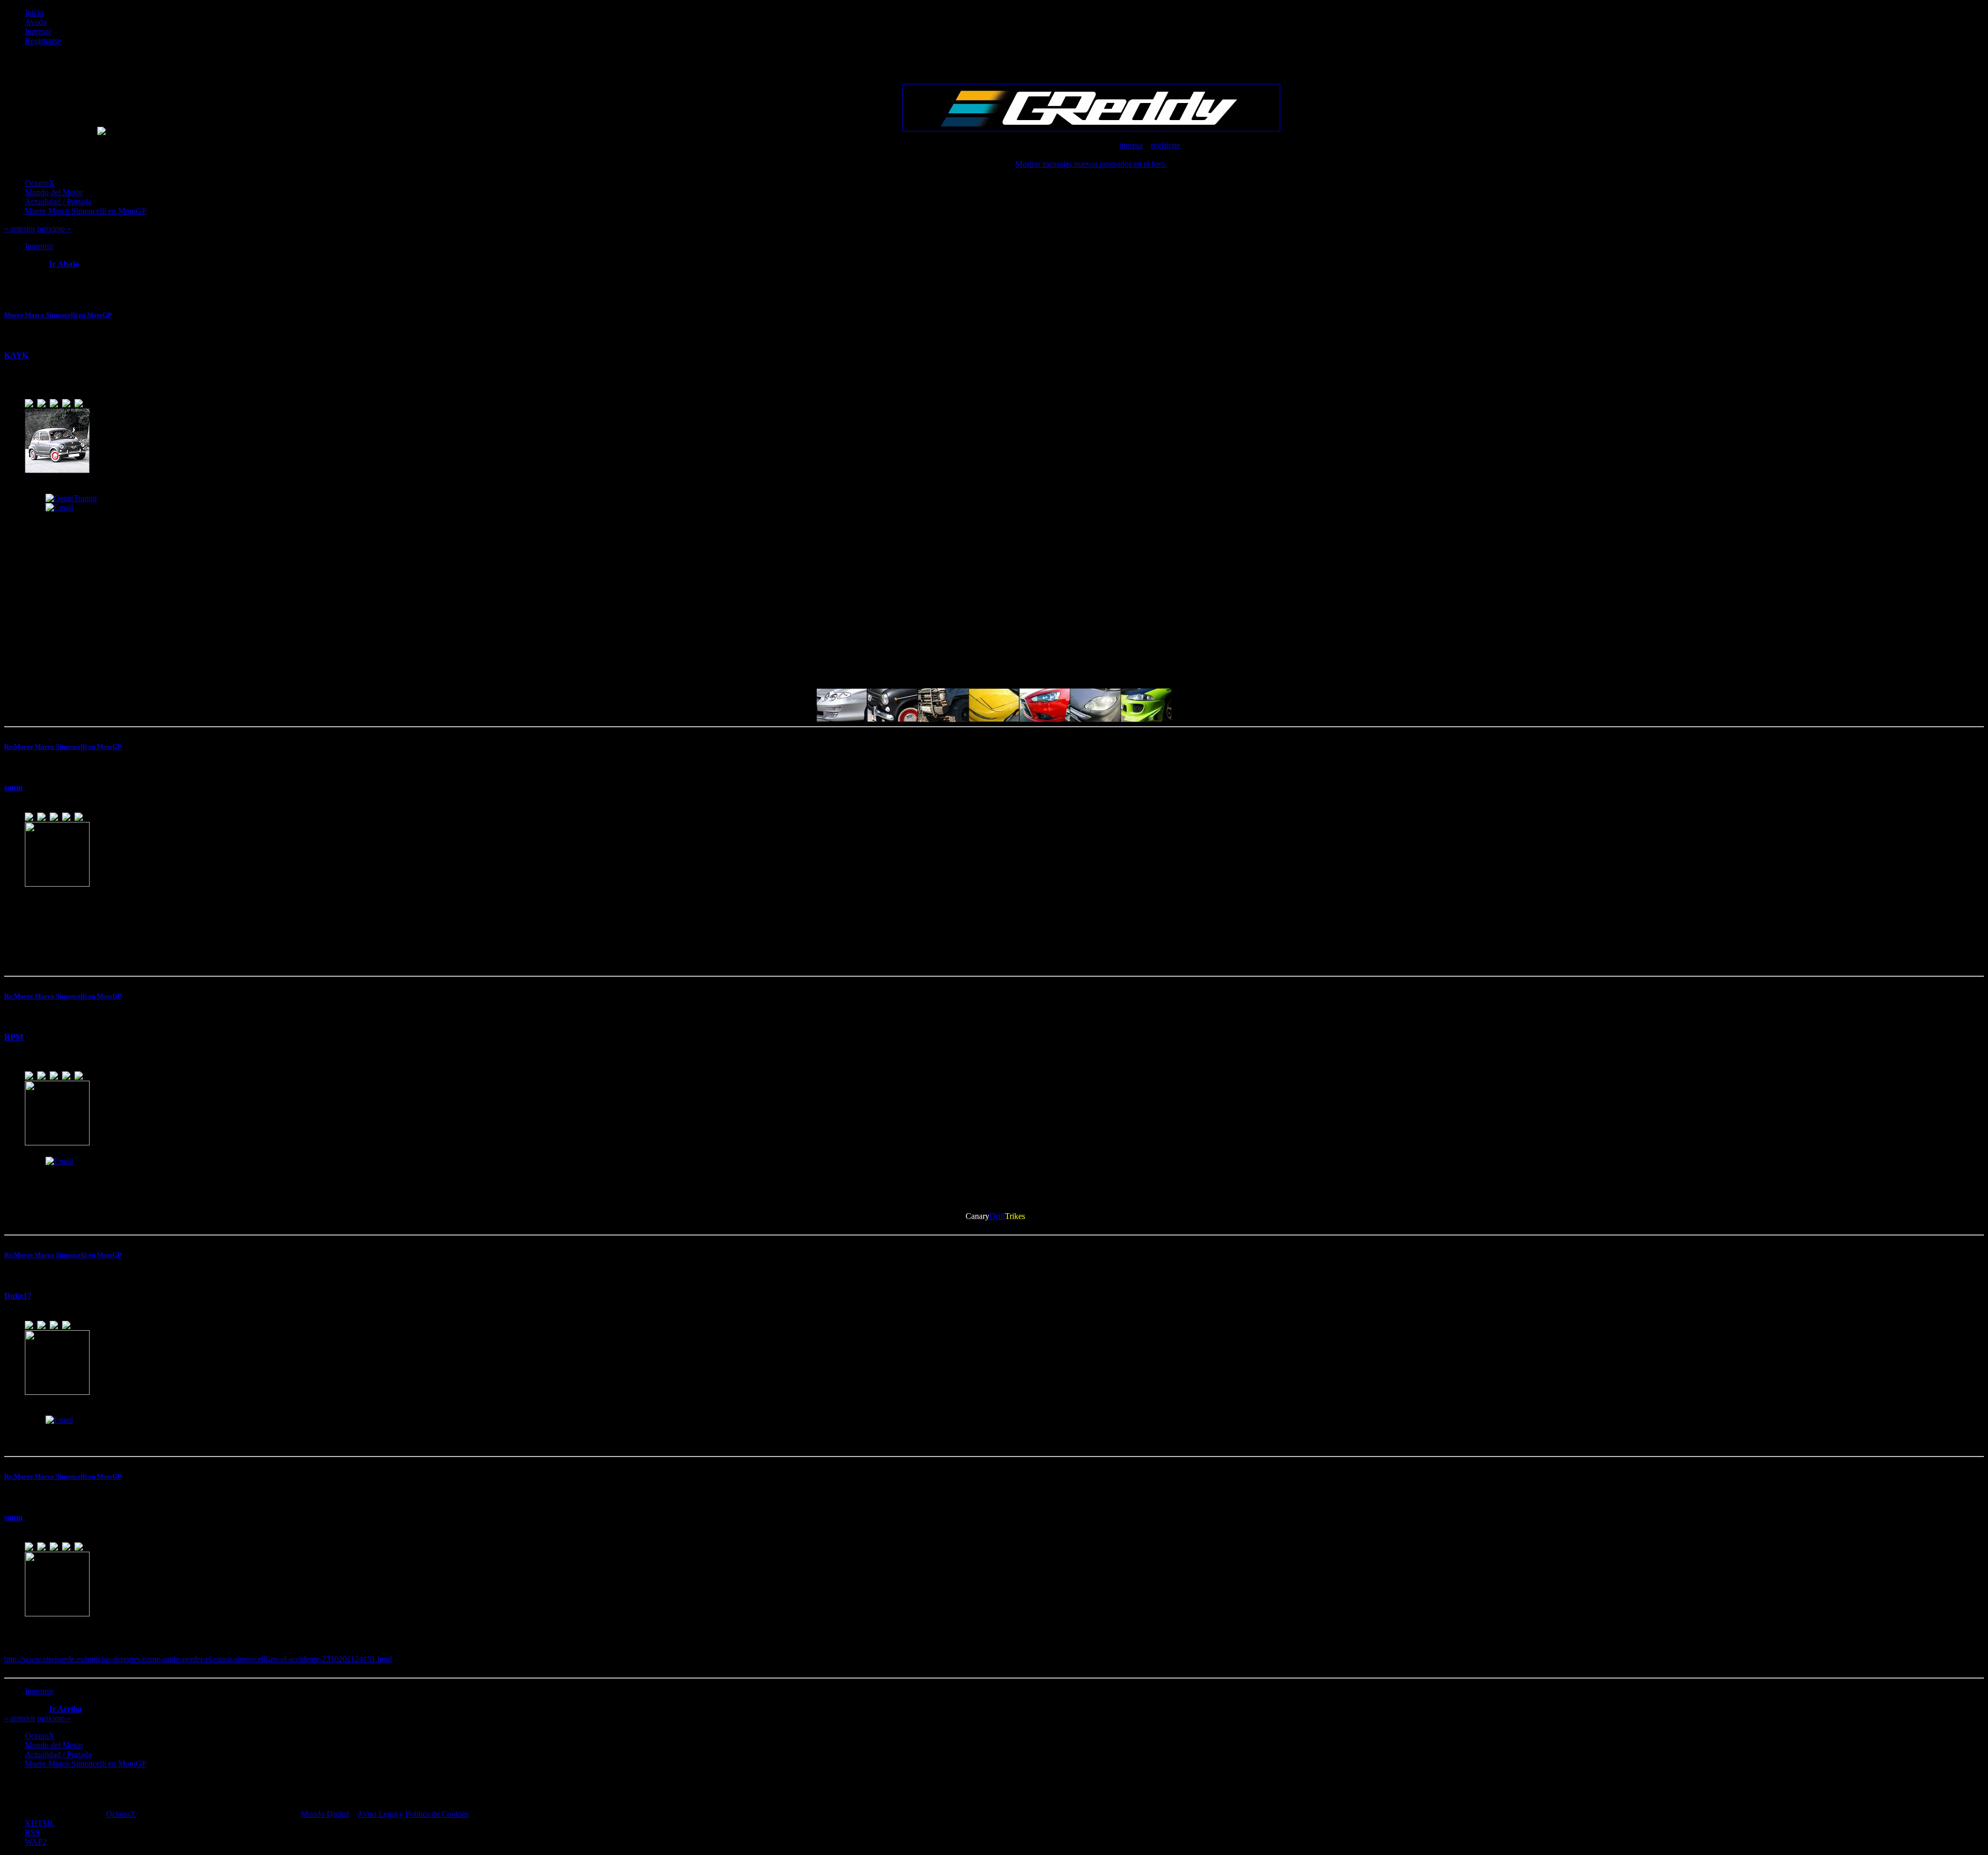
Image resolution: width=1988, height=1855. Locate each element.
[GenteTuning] (71, 498)
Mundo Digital (325, 1814)
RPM (14, 1037)
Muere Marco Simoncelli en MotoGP (58, 315)
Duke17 (18, 1296)
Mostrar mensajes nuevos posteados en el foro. (1091, 164)
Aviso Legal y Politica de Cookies (413, 1814)
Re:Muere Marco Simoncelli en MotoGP (63, 747)
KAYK (16, 355)
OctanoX (121, 1814)
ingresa (1131, 145)
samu (13, 787)
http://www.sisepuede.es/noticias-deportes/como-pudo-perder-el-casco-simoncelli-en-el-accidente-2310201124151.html (198, 1659)
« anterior (20, 229)
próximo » (54, 229)
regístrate (1166, 145)
